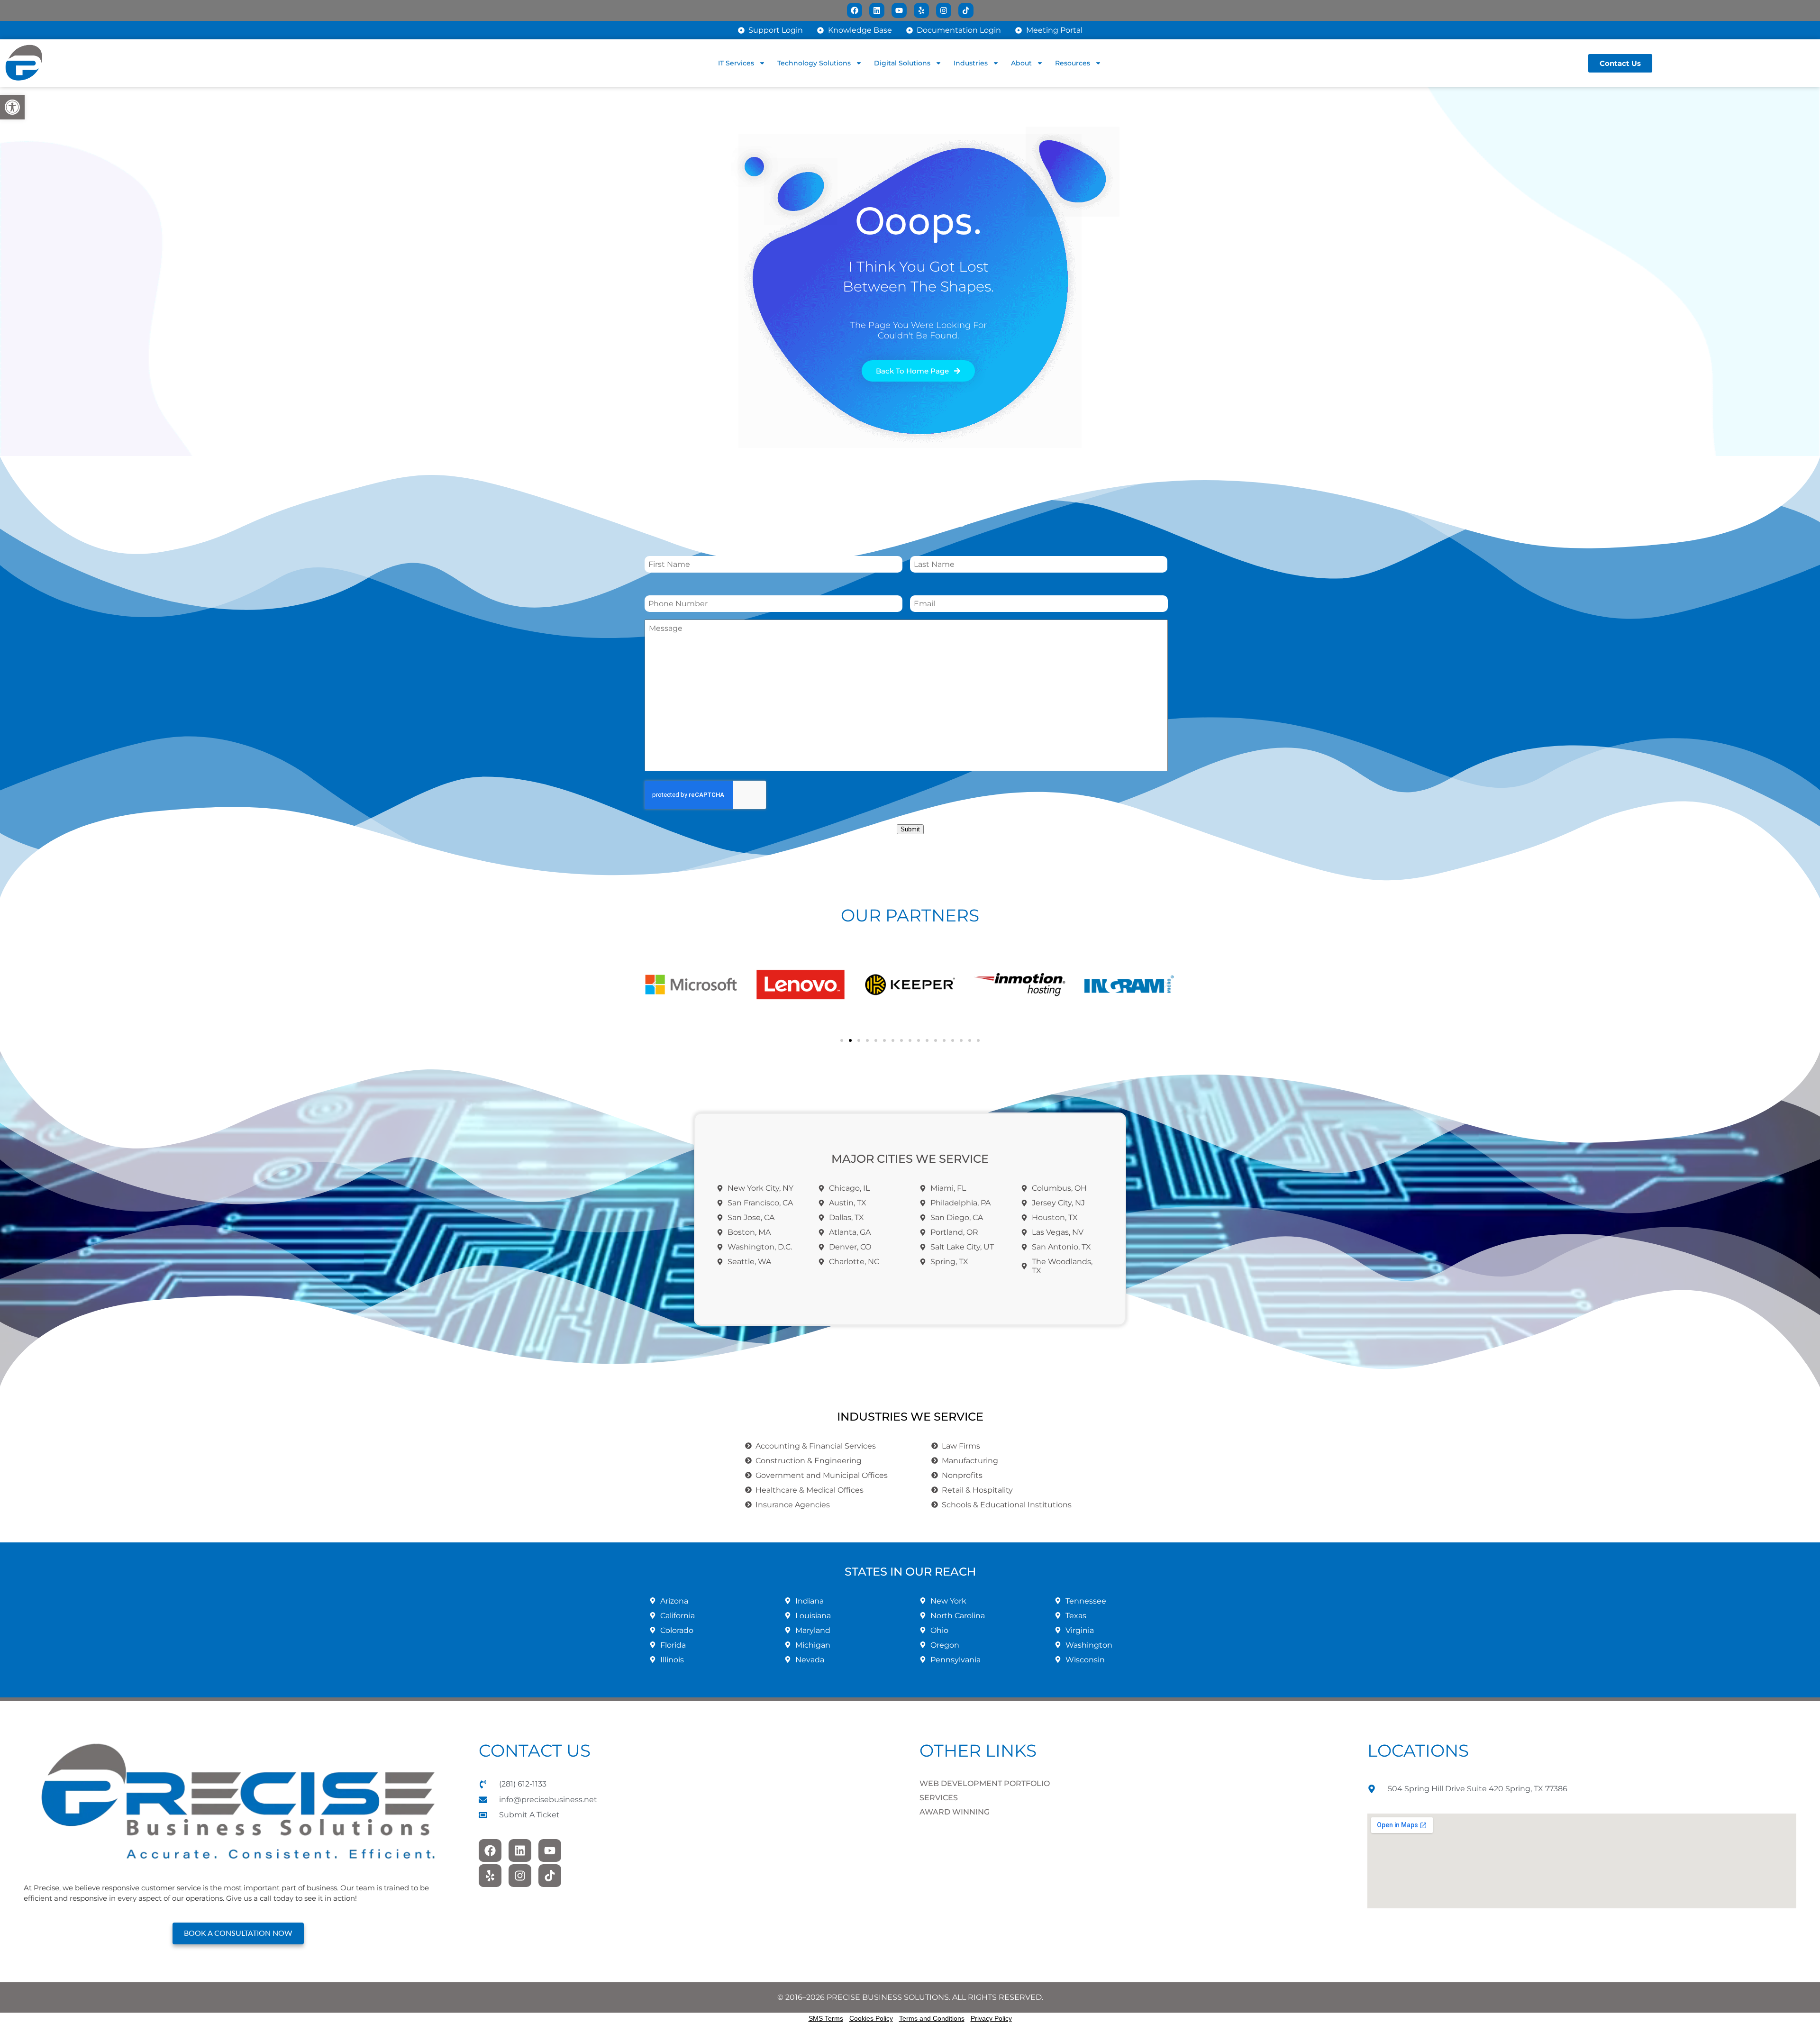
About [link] (1021, 63)
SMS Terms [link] (826, 2018)
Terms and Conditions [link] (932, 2018)
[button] (654, 985)
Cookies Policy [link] (871, 2018)
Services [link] (939, 1798)
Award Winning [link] (955, 1812)
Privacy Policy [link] (991, 2018)
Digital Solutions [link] (902, 63)
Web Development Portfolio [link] (985, 1783)
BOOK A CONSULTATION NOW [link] (238, 1933)
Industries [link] (971, 63)
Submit (910, 829)
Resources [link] (1073, 63)
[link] (12, 107)
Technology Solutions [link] (814, 63)
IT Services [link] (736, 63)
